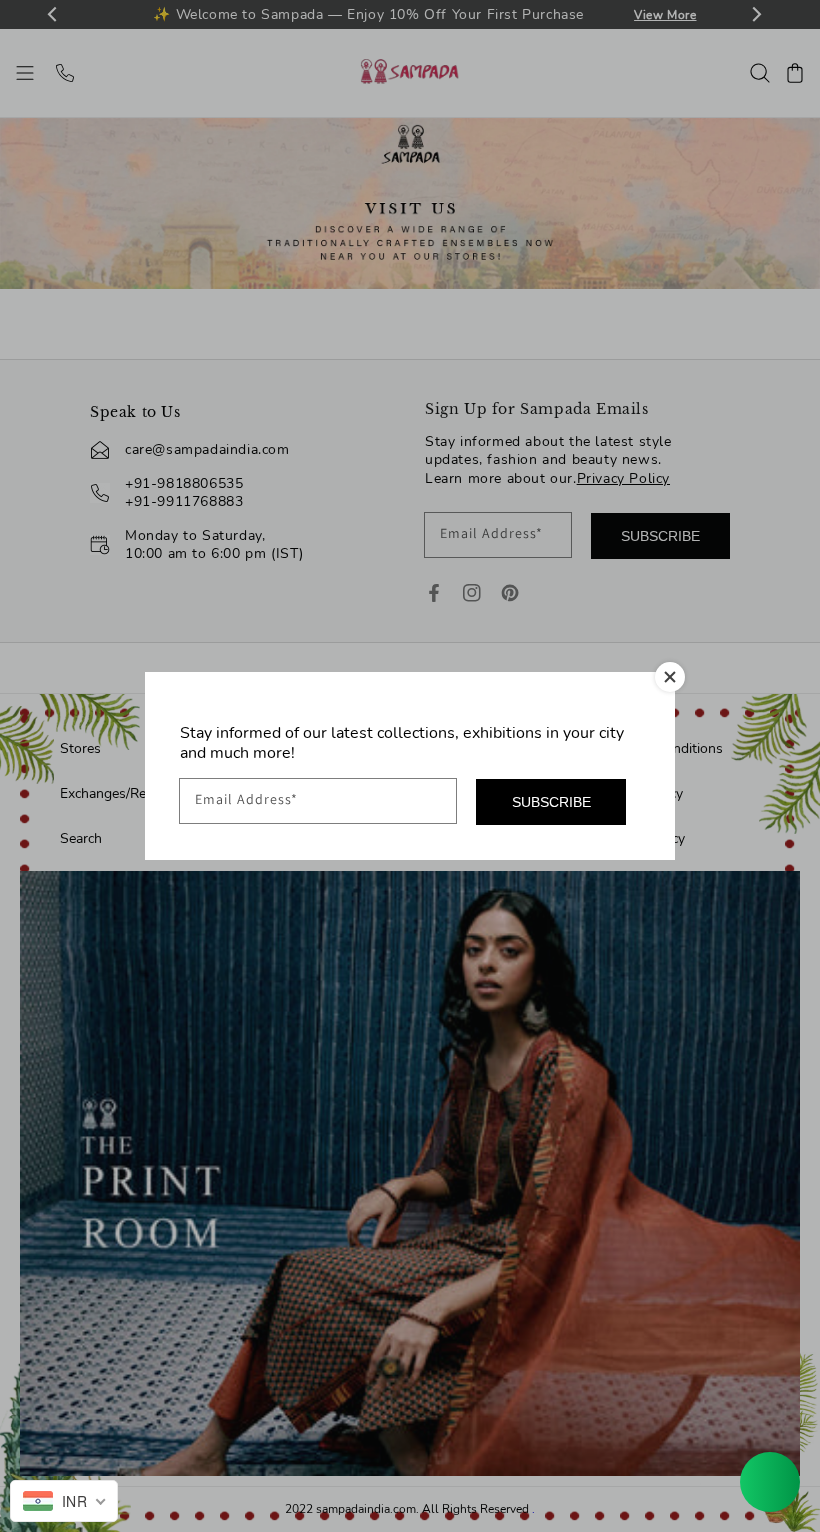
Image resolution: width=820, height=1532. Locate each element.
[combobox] (64, 1501)
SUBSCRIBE (551, 802)
